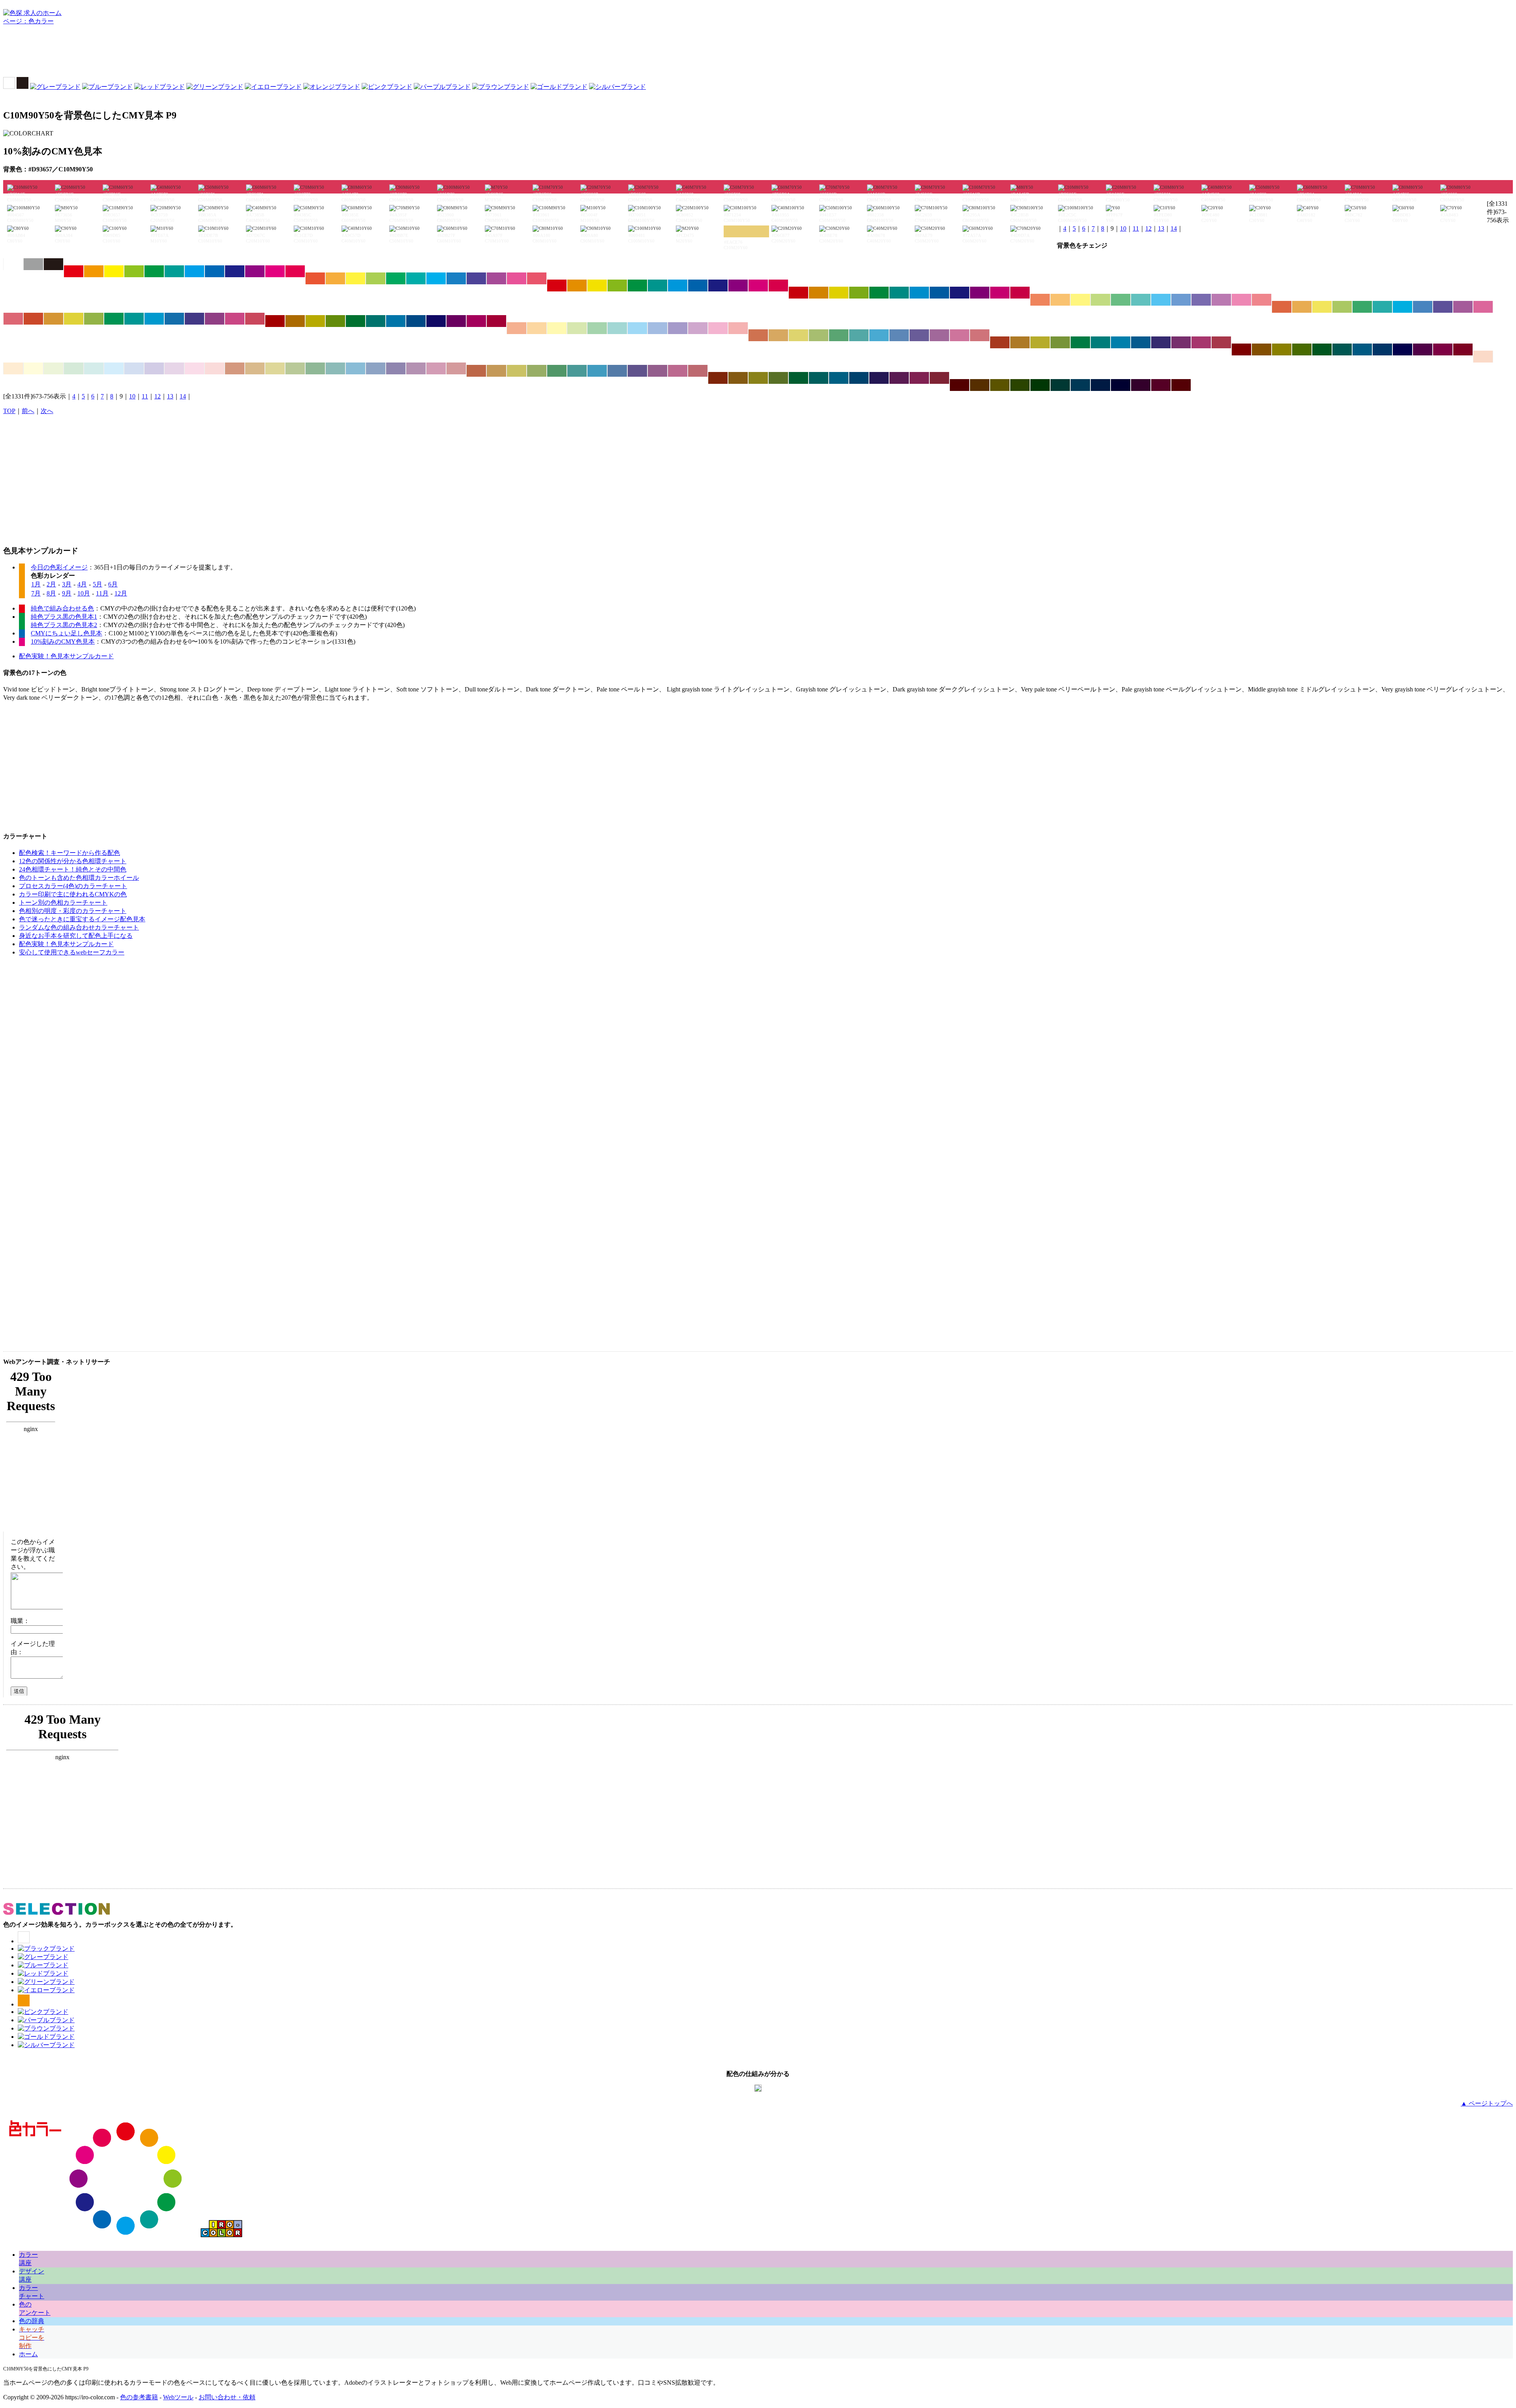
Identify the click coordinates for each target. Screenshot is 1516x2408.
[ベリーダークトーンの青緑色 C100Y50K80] (1060, 385)
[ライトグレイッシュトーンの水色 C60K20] (879, 335)
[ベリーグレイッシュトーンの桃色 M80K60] (919, 378)
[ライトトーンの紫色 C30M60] (1221, 300)
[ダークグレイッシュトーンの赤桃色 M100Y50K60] (1463, 349)
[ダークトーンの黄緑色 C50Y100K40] (335, 321)
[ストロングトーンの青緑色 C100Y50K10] (658, 286)
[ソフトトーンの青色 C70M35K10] (1423, 307)
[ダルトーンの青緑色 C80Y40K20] (134, 319)
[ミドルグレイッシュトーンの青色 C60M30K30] (617, 371)
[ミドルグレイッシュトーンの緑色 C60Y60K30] (557, 371)
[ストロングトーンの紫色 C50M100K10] (738, 286)
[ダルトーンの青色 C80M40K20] (174, 319)
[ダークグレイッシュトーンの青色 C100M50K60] (1382, 349)
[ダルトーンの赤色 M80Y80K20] (33, 319)
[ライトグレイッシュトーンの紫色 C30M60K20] (939, 335)
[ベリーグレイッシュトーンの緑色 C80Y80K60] (798, 378)
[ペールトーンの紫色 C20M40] (698, 328)
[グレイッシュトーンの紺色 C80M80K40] (1161, 342)
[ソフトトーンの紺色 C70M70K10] (1443, 307)
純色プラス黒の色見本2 (64, 625)
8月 (51, 593)
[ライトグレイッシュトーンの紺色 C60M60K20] (919, 335)
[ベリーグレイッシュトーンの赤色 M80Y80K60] (718, 378)
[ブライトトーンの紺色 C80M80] (476, 278)
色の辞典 (32, 2321)
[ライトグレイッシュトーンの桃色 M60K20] (960, 335)
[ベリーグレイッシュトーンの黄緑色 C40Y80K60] (778, 378)
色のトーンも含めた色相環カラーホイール (79, 878)
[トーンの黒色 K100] (53, 264)
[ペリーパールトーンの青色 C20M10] (134, 368)
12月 (121, 593)
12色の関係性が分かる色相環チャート (73, 861)
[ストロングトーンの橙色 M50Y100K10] (577, 286)
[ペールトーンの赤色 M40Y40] (517, 328)
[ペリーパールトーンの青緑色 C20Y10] (94, 368)
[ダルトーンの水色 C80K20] (154, 319)
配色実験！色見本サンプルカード (66, 656)
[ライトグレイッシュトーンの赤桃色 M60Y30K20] (980, 335)
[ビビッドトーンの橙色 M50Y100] (94, 271)
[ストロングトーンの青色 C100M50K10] (698, 286)
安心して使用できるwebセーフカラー (72, 952)
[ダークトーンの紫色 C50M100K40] (456, 321)
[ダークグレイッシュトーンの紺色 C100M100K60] (1402, 349)
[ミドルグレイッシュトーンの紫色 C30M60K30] (658, 371)
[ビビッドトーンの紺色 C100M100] (235, 271)
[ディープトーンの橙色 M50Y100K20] (819, 293)
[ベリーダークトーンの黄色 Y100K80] (1000, 385)
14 (1174, 228)
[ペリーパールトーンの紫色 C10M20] (174, 368)
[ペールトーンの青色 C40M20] (658, 328)
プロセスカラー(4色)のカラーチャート (73, 886)
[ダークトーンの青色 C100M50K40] (416, 321)
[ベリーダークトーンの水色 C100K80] (1080, 385)
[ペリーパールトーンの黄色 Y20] (33, 368)
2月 (51, 584)
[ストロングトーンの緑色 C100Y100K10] (637, 286)
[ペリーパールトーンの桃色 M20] (194, 368)
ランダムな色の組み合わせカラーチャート (79, 927)
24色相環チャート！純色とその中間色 (73, 869)
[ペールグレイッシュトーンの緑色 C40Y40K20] (315, 368)
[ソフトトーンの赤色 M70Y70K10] (1282, 307)
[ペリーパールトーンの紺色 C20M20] (154, 368)
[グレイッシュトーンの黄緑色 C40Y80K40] (1060, 342)
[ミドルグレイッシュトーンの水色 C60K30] (597, 371)
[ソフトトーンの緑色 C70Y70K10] (1362, 307)
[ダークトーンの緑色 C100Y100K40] (356, 321)
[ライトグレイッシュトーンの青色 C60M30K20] (899, 335)
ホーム (28, 2354)
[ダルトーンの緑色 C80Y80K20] (114, 319)
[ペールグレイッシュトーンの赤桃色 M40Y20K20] (456, 368)
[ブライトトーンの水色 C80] (436, 278)
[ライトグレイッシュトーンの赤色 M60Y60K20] (758, 335)
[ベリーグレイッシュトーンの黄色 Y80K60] (758, 378)
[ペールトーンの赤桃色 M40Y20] (738, 328)
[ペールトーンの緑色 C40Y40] (597, 328)
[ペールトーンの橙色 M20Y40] (537, 328)
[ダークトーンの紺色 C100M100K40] (436, 321)
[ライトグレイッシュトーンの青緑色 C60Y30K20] (859, 335)
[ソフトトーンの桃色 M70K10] (1483, 307)
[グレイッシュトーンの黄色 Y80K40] (1040, 342)
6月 (113, 584)
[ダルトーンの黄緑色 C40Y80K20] (94, 319)
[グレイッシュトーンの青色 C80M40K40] (1141, 342)
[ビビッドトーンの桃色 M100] (275, 271)
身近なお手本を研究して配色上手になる (76, 936)
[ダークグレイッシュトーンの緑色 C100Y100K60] (1322, 349)
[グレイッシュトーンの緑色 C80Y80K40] (1080, 342)
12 (1148, 228)
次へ (47, 411)
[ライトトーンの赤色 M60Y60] (1040, 300)
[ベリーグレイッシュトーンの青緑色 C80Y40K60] (819, 378)
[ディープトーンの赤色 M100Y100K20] (798, 293)
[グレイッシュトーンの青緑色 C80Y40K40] (1100, 342)
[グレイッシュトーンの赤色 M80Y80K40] (1000, 342)
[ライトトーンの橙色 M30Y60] (1060, 300)
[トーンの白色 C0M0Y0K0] (13, 264)
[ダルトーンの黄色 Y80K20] (74, 319)
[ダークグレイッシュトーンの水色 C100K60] (1362, 349)
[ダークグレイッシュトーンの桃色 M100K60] (1443, 349)
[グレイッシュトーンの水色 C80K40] (1121, 342)
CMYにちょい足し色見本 (67, 633)
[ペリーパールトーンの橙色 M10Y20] (13, 368)
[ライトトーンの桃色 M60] (1241, 300)
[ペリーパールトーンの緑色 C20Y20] (74, 368)
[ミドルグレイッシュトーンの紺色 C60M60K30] (637, 371)
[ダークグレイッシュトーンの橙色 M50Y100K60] (1262, 349)
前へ (28, 411)
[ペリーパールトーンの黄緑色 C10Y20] (53, 368)
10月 (84, 593)
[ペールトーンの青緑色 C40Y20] (617, 328)
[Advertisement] (758, 53)
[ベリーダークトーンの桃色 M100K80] (1161, 385)
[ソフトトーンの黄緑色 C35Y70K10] (1342, 307)
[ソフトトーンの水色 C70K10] (1402, 307)
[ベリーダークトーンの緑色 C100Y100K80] (1040, 385)
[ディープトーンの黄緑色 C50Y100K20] (859, 293)
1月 (36, 584)
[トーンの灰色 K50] (33, 264)
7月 (36, 593)
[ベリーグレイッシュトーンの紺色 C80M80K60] (879, 378)
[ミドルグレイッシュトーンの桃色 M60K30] (678, 371)
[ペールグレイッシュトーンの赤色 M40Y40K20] (235, 368)
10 (1123, 228)
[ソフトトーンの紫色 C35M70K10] (1463, 307)
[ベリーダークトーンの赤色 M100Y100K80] (960, 385)
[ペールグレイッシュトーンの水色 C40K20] (356, 368)
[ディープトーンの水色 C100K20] (919, 293)
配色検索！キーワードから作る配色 (69, 853)
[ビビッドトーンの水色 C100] (194, 271)
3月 (67, 584)
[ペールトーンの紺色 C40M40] (678, 328)
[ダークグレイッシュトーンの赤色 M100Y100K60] (1241, 349)
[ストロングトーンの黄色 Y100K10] (597, 286)
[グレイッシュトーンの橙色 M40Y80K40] (1020, 342)
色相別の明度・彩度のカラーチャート (73, 911)
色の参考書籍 (139, 2397)
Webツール (178, 2397)
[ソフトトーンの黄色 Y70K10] (1322, 307)
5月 (98, 584)
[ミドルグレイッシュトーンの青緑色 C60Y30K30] (577, 371)
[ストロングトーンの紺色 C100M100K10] (718, 286)
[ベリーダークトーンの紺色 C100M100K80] (1121, 385)
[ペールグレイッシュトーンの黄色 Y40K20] (275, 368)
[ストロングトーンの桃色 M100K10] (758, 286)
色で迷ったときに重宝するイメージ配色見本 (82, 919)
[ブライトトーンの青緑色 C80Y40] (416, 278)
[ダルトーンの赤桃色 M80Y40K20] (255, 319)
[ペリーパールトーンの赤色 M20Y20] (1483, 357)
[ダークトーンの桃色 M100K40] (476, 321)
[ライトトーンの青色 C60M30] (1181, 300)
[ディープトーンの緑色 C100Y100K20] (879, 293)
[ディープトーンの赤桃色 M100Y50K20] (1020, 293)
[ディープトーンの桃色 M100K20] (1000, 293)
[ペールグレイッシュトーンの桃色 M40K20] (436, 368)
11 (1136, 228)
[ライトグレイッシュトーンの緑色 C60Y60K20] (839, 335)
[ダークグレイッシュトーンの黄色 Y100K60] (1282, 349)
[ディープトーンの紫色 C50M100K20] (980, 293)
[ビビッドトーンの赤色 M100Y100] (74, 271)
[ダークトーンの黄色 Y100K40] (315, 321)
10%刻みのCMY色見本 (63, 641)
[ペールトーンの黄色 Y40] (557, 328)
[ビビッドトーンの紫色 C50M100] (255, 271)
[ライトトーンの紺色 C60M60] (1201, 300)
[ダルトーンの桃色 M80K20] (235, 319)
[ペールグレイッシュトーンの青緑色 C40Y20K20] (335, 368)
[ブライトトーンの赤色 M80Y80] (315, 278)
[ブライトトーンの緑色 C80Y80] (396, 278)
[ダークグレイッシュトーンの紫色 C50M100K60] (1423, 349)
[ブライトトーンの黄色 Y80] (356, 278)
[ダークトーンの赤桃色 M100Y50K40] (496, 321)
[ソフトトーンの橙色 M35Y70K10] (1302, 307)
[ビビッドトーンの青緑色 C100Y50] (174, 271)
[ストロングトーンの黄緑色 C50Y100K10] (617, 286)
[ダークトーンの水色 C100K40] (396, 321)
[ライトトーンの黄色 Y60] (1080, 300)
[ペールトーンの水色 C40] (637, 328)
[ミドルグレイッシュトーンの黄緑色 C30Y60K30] (537, 371)
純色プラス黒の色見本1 (64, 617)
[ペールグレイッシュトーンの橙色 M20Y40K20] (255, 368)
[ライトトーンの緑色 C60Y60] (1121, 300)
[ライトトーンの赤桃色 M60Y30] (1262, 300)
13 (1161, 228)
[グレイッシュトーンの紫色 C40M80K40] (1181, 342)
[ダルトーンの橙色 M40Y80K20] (53, 319)
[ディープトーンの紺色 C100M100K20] (960, 293)
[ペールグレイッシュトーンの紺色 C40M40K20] (396, 368)
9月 (67, 593)
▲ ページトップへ (1487, 2103)
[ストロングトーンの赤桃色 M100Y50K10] (778, 286)
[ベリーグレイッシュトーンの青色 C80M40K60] (859, 378)
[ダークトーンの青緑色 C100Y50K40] (376, 321)
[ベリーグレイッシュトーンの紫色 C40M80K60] (899, 378)
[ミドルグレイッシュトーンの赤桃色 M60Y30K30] (698, 371)
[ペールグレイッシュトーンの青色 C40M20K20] (376, 368)
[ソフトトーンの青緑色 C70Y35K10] (1382, 307)
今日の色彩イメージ (59, 567)
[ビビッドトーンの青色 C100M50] (215, 271)
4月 (82, 584)
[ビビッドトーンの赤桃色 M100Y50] (295, 271)
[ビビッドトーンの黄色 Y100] (114, 271)
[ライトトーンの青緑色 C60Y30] (1141, 300)
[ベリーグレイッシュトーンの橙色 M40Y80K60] (738, 378)
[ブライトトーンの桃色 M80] (517, 278)
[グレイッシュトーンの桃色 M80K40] (1201, 342)
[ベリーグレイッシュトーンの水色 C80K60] (839, 378)
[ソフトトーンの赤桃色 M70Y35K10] (13, 319)
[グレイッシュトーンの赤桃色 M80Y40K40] (1221, 342)
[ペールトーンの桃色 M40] (718, 328)
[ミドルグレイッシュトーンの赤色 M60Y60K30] (476, 371)
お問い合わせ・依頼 (227, 2397)
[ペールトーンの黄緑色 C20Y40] (577, 328)
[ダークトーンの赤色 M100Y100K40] (275, 321)
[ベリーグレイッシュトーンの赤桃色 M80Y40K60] (939, 378)
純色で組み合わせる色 (62, 608)
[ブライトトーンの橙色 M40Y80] (335, 278)
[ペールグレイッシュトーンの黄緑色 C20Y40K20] (295, 368)
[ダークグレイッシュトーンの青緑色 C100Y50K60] (1342, 349)
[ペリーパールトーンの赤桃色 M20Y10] (215, 368)
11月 (102, 593)
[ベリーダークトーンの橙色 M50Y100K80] (980, 385)
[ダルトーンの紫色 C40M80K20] (215, 319)
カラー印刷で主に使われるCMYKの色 (73, 894)
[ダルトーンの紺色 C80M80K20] (194, 319)
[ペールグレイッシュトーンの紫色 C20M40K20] (416, 368)
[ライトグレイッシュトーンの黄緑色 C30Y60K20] (819, 335)
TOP (9, 411)
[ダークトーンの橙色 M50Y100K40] (295, 321)
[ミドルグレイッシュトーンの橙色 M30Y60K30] (496, 371)
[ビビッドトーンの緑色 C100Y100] (154, 271)
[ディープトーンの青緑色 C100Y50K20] (899, 293)
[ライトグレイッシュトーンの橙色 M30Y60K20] (778, 335)
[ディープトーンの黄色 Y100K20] (839, 293)
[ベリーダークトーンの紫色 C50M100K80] (1141, 385)
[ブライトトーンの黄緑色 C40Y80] (376, 278)
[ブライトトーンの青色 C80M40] (456, 278)
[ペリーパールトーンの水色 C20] (114, 368)
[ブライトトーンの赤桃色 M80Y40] (537, 278)
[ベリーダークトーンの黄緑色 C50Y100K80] (1020, 385)
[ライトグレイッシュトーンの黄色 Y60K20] (798, 335)
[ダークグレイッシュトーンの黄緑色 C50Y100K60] (1302, 349)
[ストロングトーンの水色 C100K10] (678, 286)
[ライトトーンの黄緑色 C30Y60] (1100, 300)
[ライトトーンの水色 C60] (1161, 300)
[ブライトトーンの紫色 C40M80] (496, 278)
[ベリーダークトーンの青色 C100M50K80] (1100, 385)
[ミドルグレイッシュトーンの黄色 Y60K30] (517, 371)
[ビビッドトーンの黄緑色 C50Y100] (134, 271)
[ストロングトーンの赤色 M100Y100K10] (557, 286)
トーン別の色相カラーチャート (63, 903)
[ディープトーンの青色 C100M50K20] (939, 293)
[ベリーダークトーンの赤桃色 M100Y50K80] (1181, 385)
